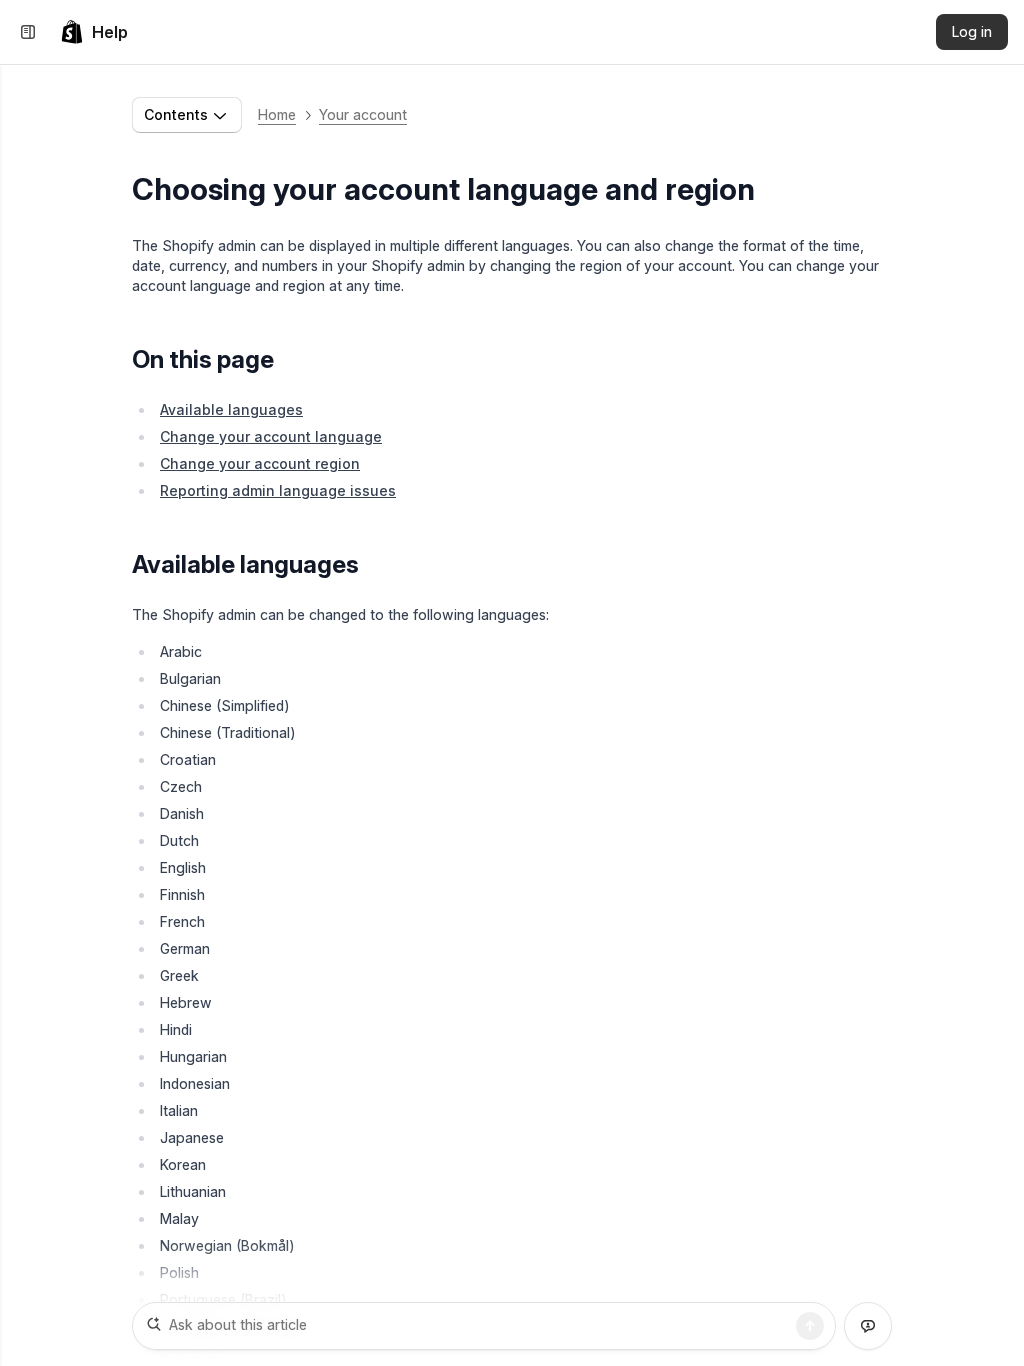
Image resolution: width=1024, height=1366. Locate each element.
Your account (363, 114)
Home (277, 114)
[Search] (810, 1326)
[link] (94, 32)
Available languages (231, 409)
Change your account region (260, 463)
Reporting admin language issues (278, 490)
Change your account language (271, 436)
